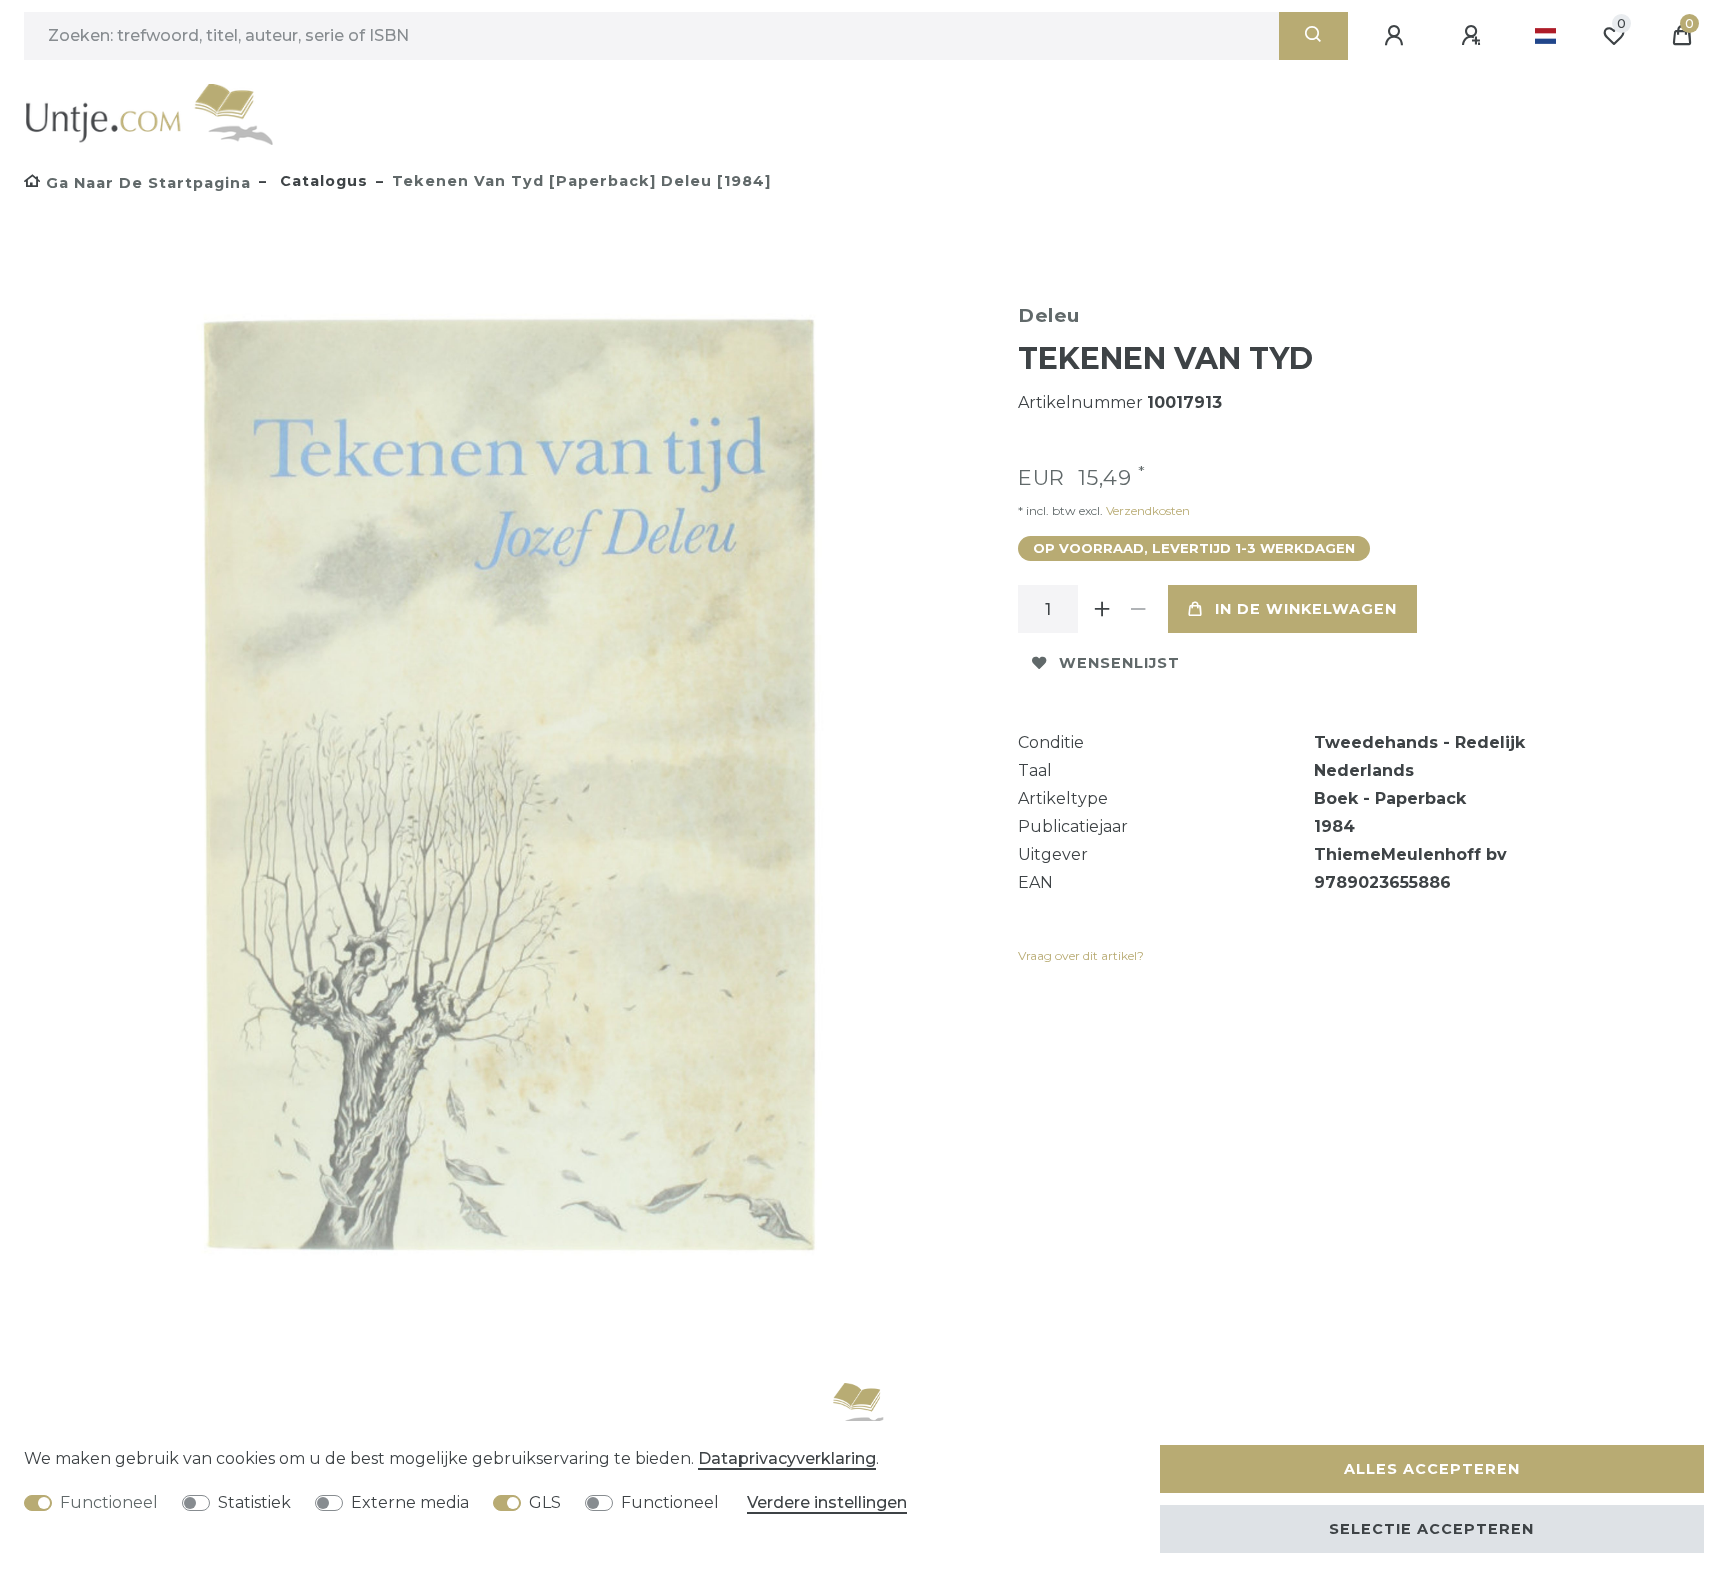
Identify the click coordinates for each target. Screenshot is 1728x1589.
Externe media (410, 1502)
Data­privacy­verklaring (787, 1458)
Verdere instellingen (827, 1502)
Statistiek (254, 1502)
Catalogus (321, 181)
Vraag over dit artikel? (1081, 955)
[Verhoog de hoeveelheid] (1102, 609)
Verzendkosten (1146, 510)
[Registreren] (1474, 36)
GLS (545, 1502)
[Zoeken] (1313, 36)
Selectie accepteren (1431, 1529)
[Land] (1545, 36)
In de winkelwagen (1306, 609)
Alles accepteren (1432, 1469)
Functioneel (109, 1502)
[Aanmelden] (1397, 36)
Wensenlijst (1119, 663)
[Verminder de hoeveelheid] (1138, 609)
